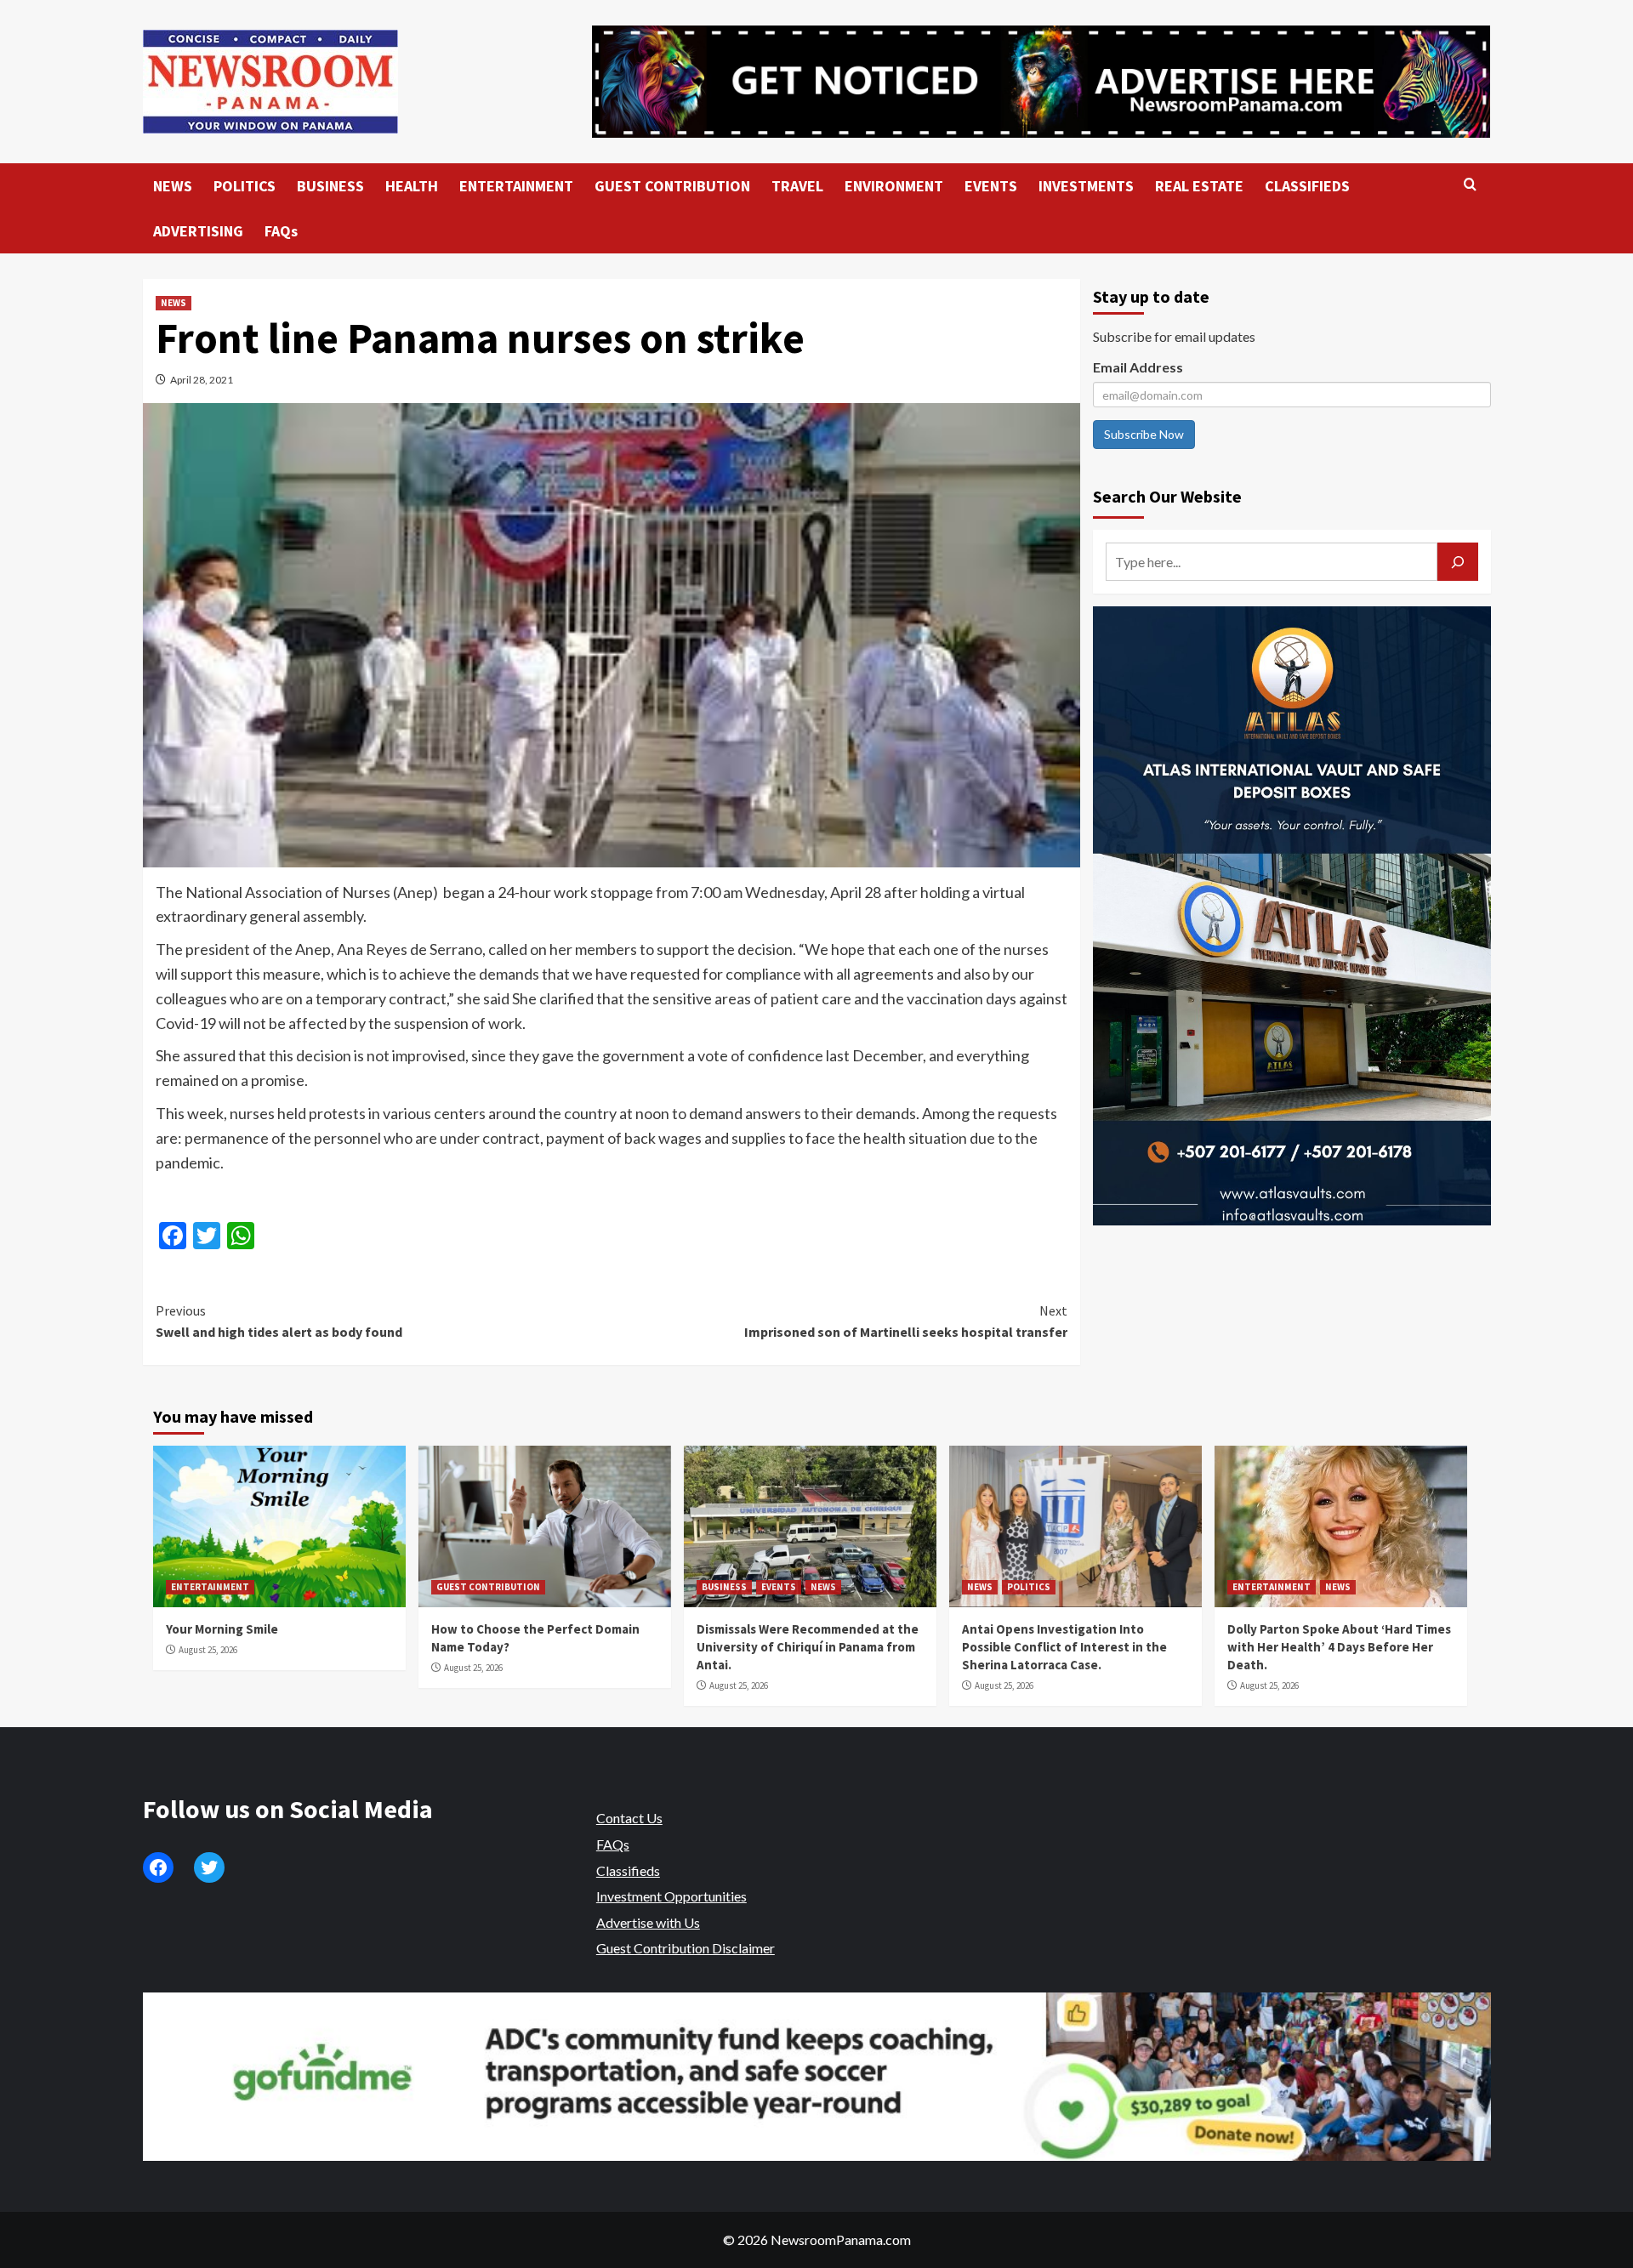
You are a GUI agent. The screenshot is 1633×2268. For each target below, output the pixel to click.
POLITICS (245, 186)
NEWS (173, 186)
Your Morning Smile (222, 1629)
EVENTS (991, 186)
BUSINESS (330, 186)
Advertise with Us (648, 1922)
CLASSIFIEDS (1307, 186)
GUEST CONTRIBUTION (672, 186)
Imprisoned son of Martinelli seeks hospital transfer (906, 1322)
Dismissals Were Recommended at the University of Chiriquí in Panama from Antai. (808, 1647)
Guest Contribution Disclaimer (686, 1948)
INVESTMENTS (1086, 186)
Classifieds (628, 1870)
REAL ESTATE (1199, 186)
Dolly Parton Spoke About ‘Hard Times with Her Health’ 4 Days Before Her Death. (1339, 1647)
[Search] (1470, 185)
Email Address (1138, 367)
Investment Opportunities (671, 1896)
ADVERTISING (198, 231)
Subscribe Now (1144, 434)
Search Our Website (1167, 496)
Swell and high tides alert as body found (279, 1322)
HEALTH (412, 186)
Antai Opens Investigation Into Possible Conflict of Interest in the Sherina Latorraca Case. (1064, 1647)
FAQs (281, 231)
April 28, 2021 (202, 380)
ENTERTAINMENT (516, 186)
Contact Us (629, 1818)
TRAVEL (797, 186)
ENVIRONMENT (894, 186)
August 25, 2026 (208, 1650)
